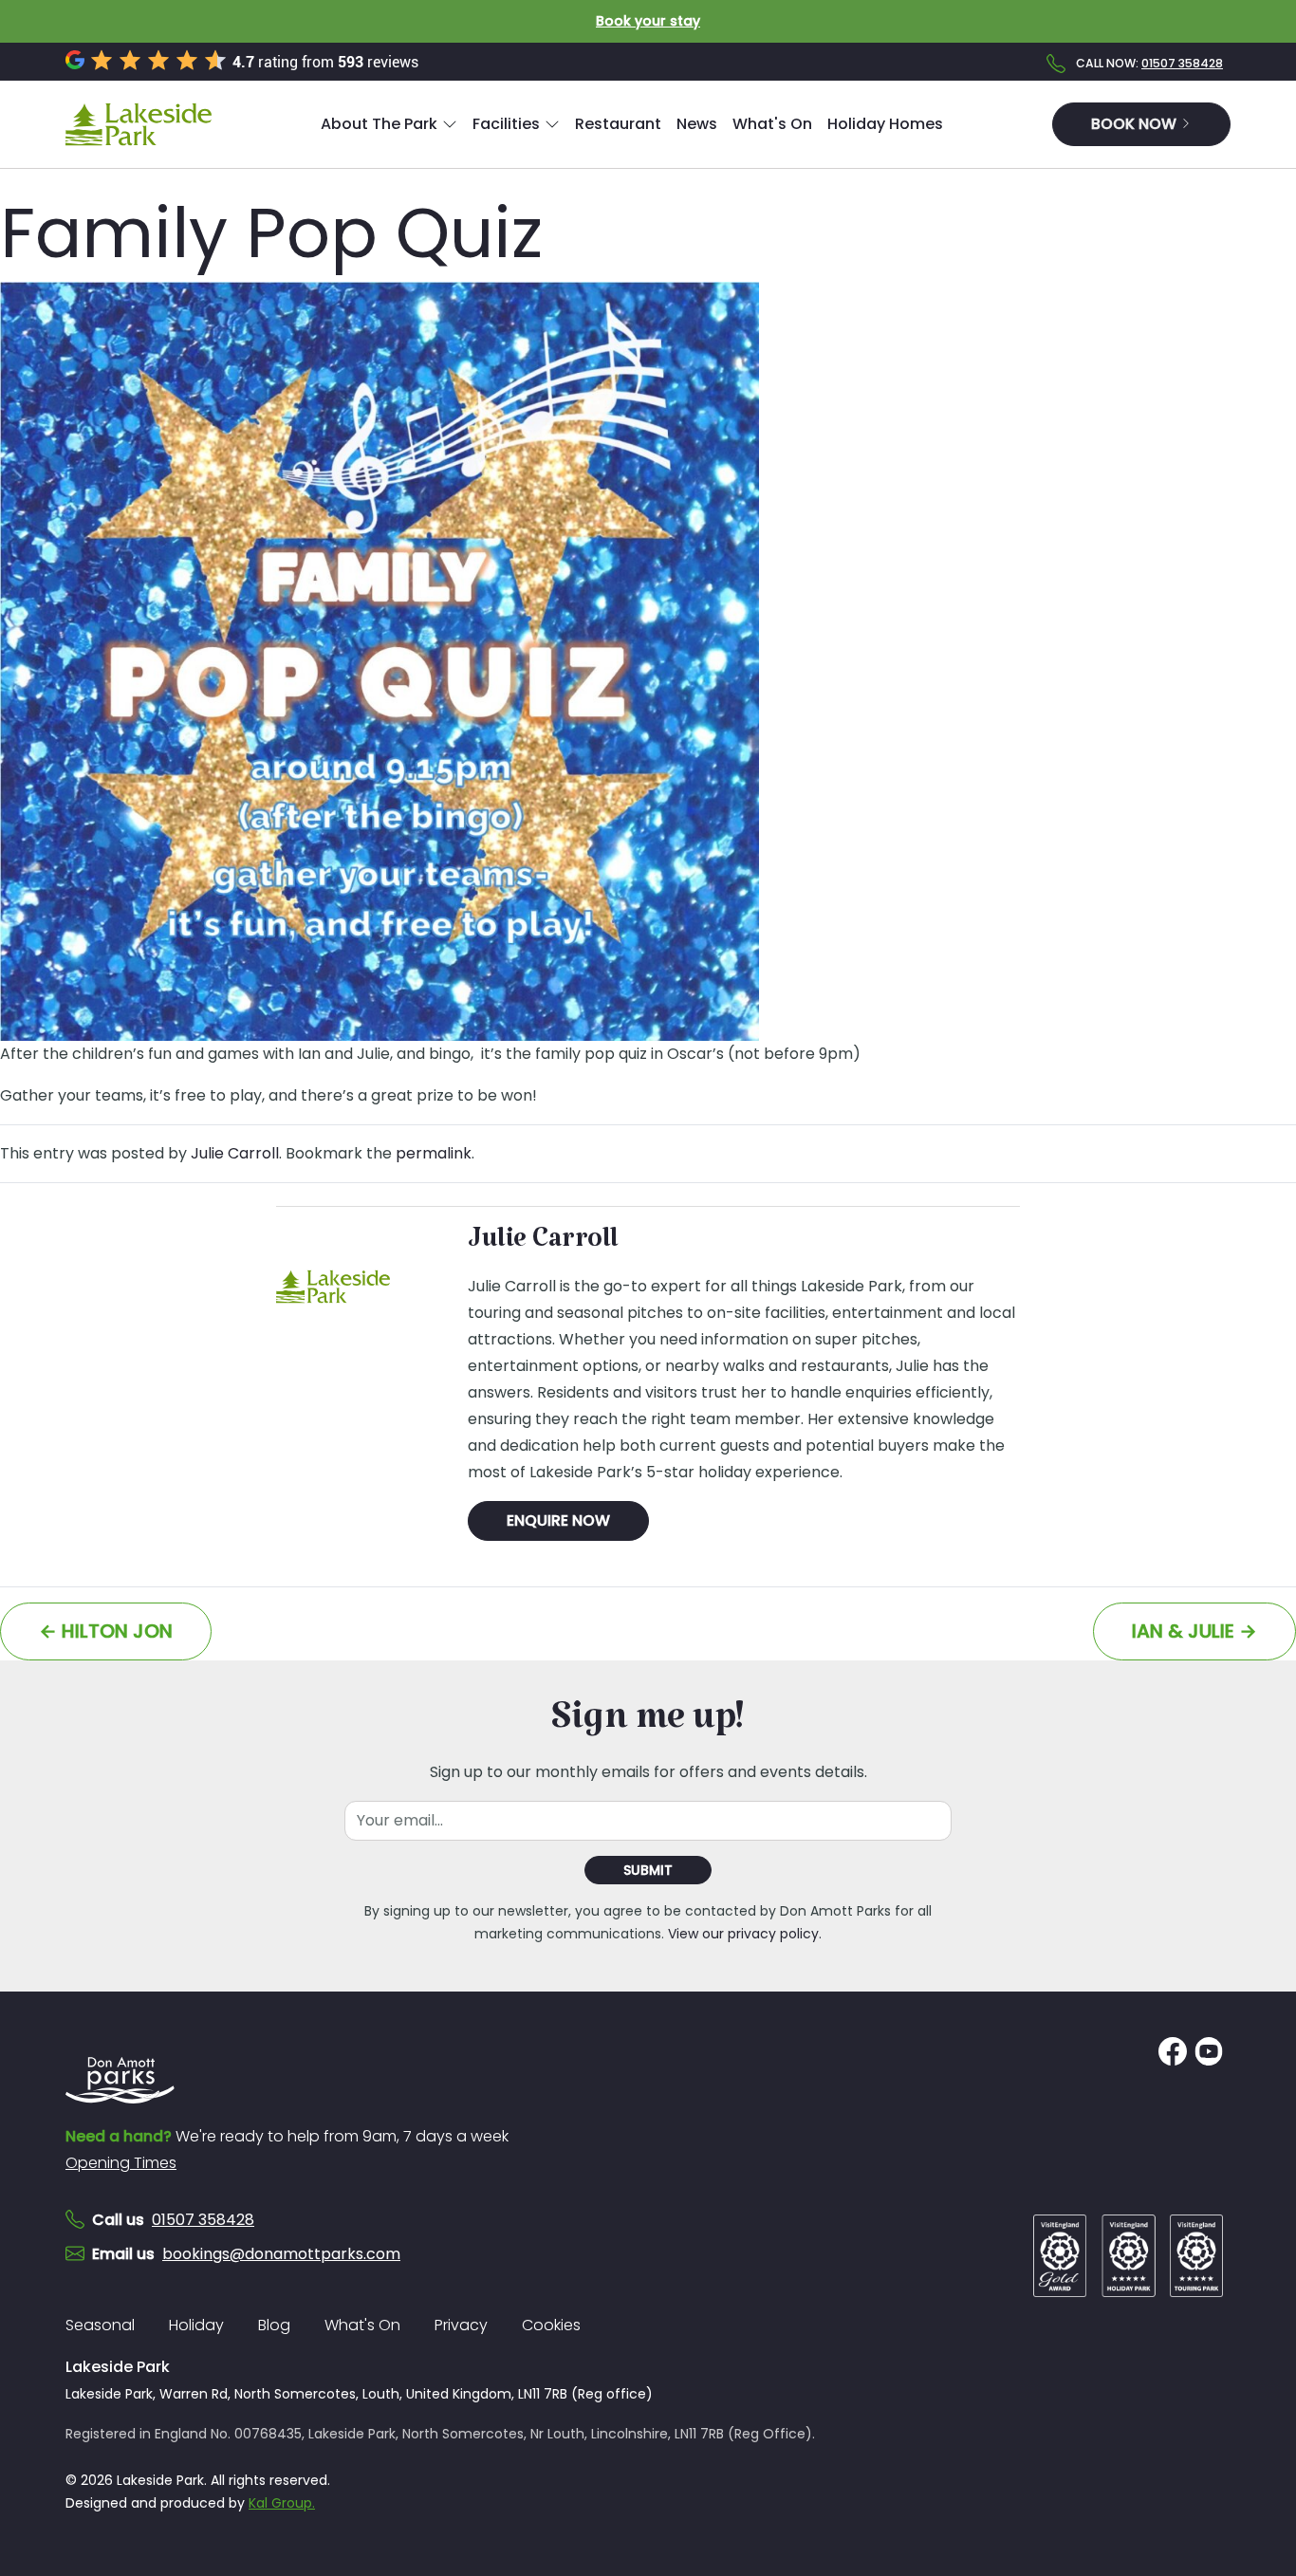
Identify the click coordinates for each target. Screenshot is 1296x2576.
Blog (274, 2325)
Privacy (461, 2325)
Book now (1136, 124)
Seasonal (100, 2325)
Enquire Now (558, 1520)
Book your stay (648, 21)
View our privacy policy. (745, 1934)
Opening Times (121, 2163)
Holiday (196, 2325)
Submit (648, 1870)
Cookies (551, 2325)
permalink (434, 1153)
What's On (362, 2325)
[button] (389, 124)
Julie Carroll (235, 1153)
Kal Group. (282, 2503)
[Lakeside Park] (139, 124)
